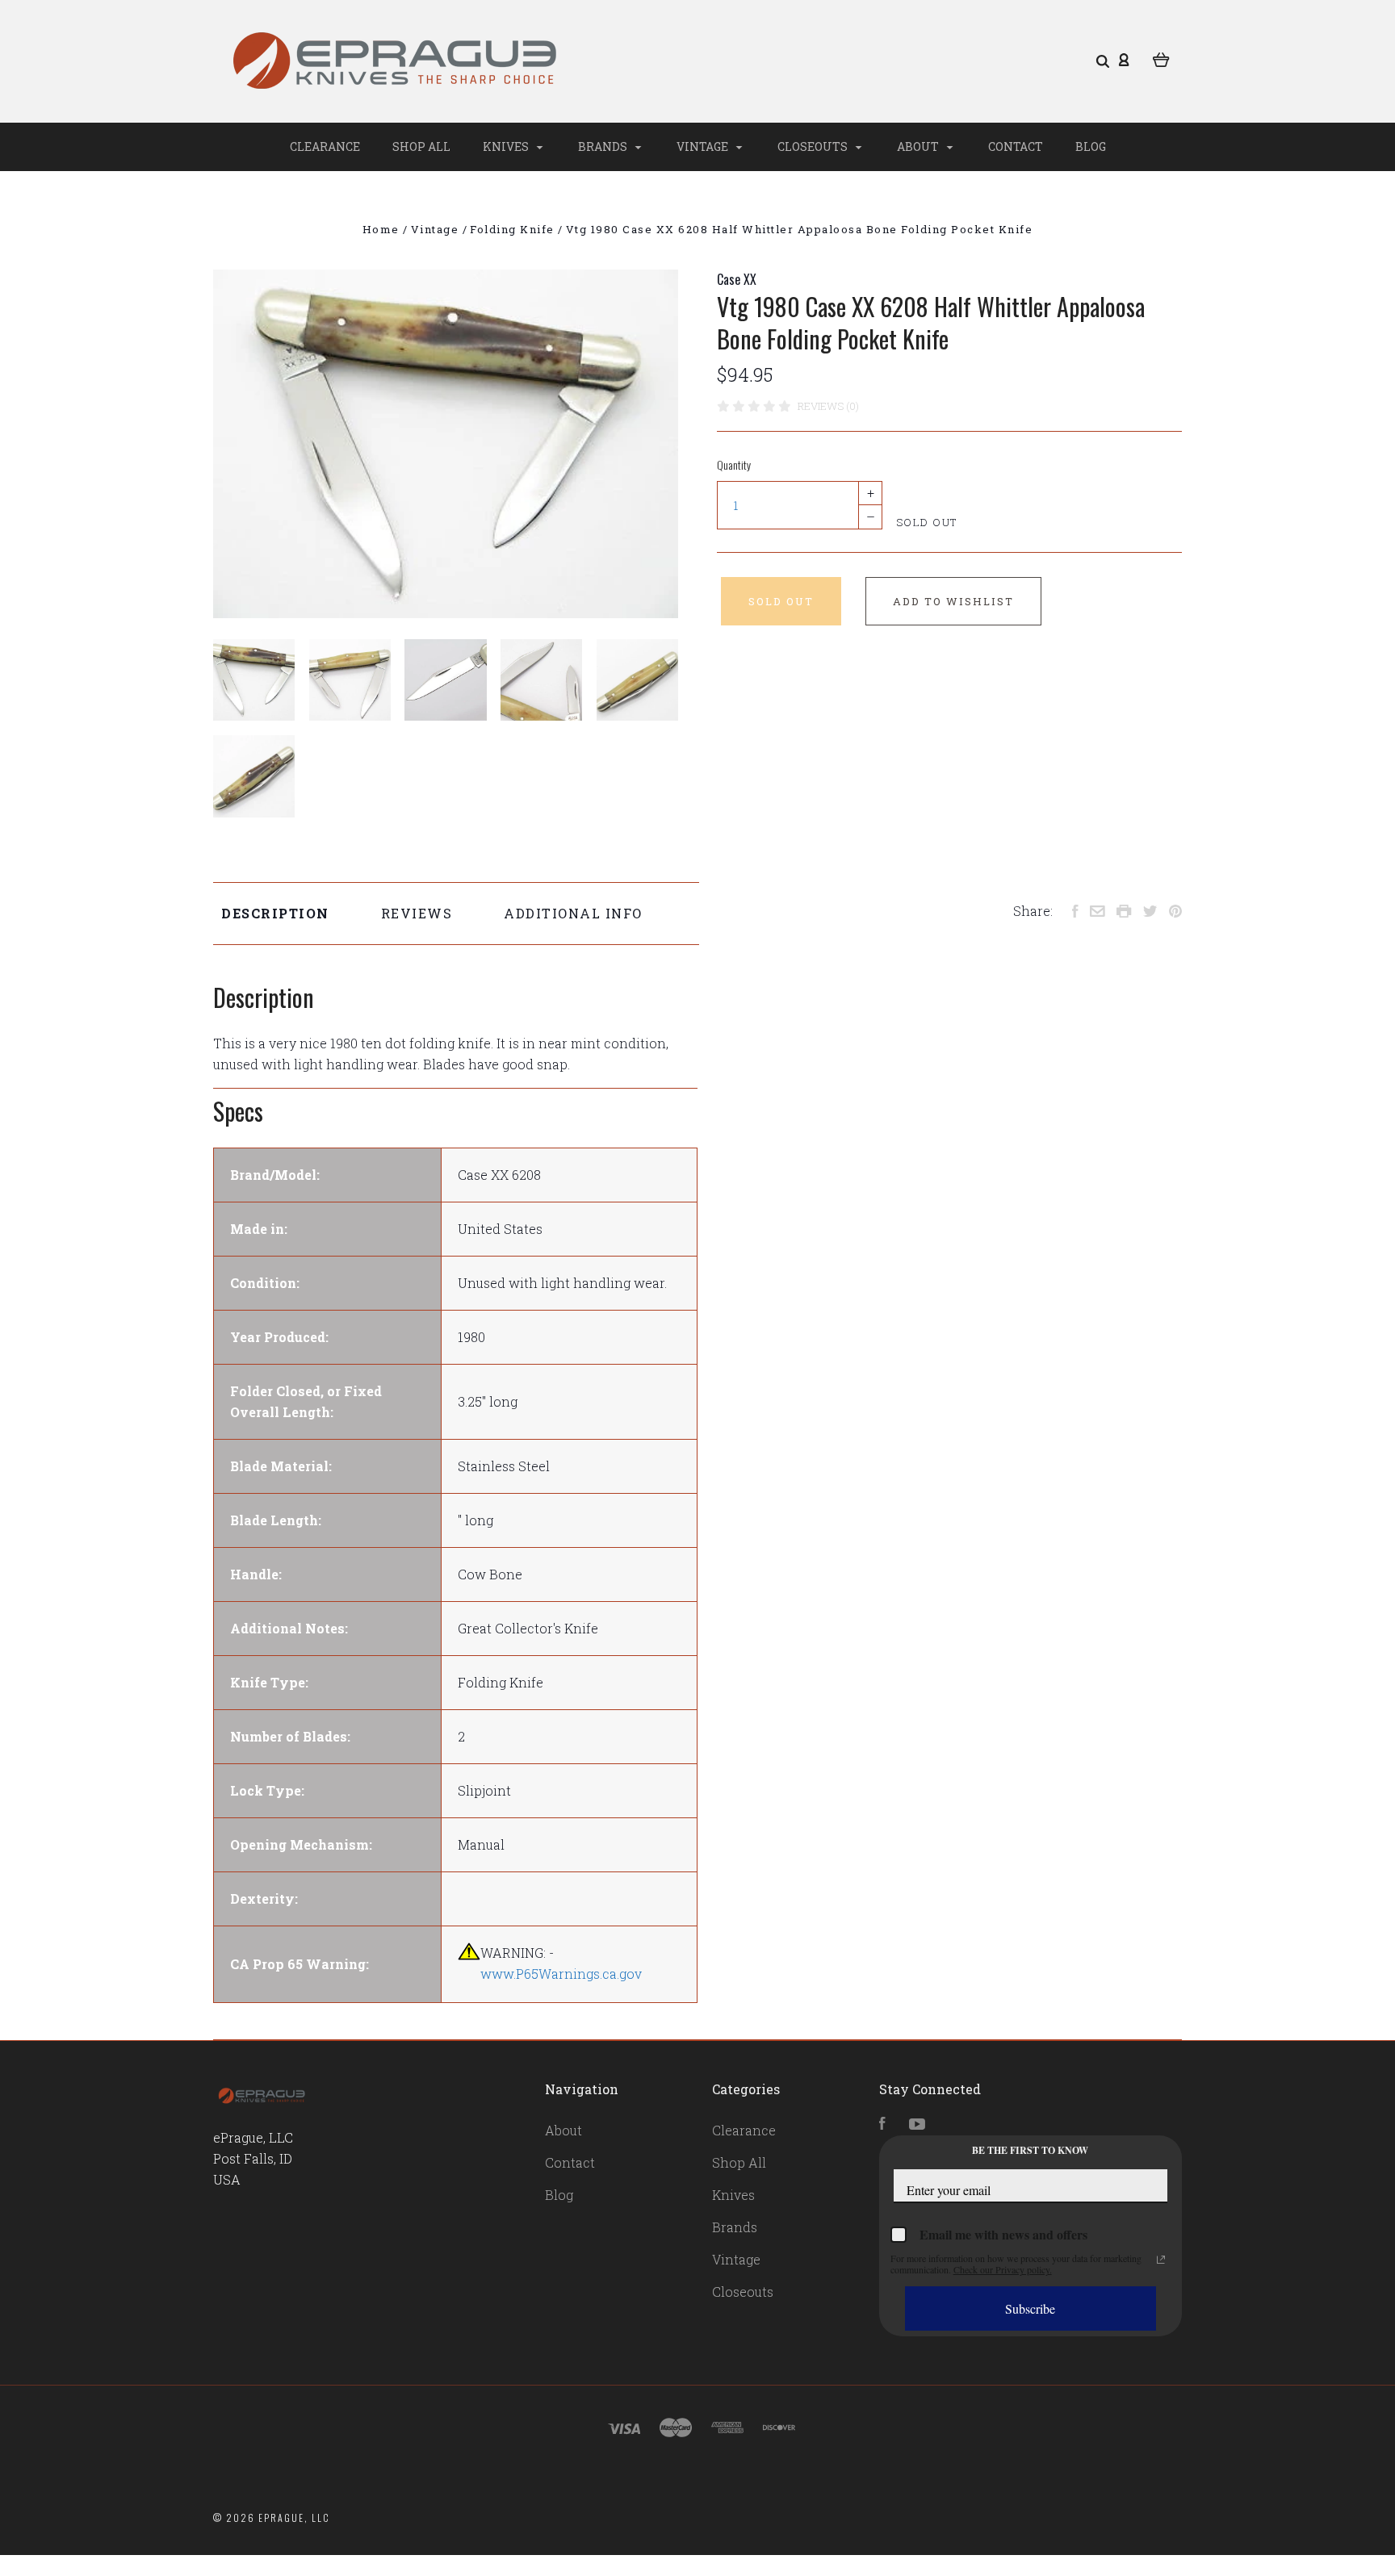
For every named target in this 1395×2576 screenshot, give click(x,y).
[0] (1161, 58)
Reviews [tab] (417, 913)
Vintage (704, 146)
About (919, 146)
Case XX (737, 279)
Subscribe (1030, 2308)
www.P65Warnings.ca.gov (561, 1974)
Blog (1091, 146)
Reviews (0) (828, 406)
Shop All (421, 146)
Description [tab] (275, 913)
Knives (507, 146)
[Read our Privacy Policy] (1161, 2260)
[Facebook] (882, 2124)
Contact (1016, 146)
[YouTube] (917, 2124)
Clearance (325, 146)
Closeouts (814, 146)
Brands (604, 146)
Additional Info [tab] (573, 913)
